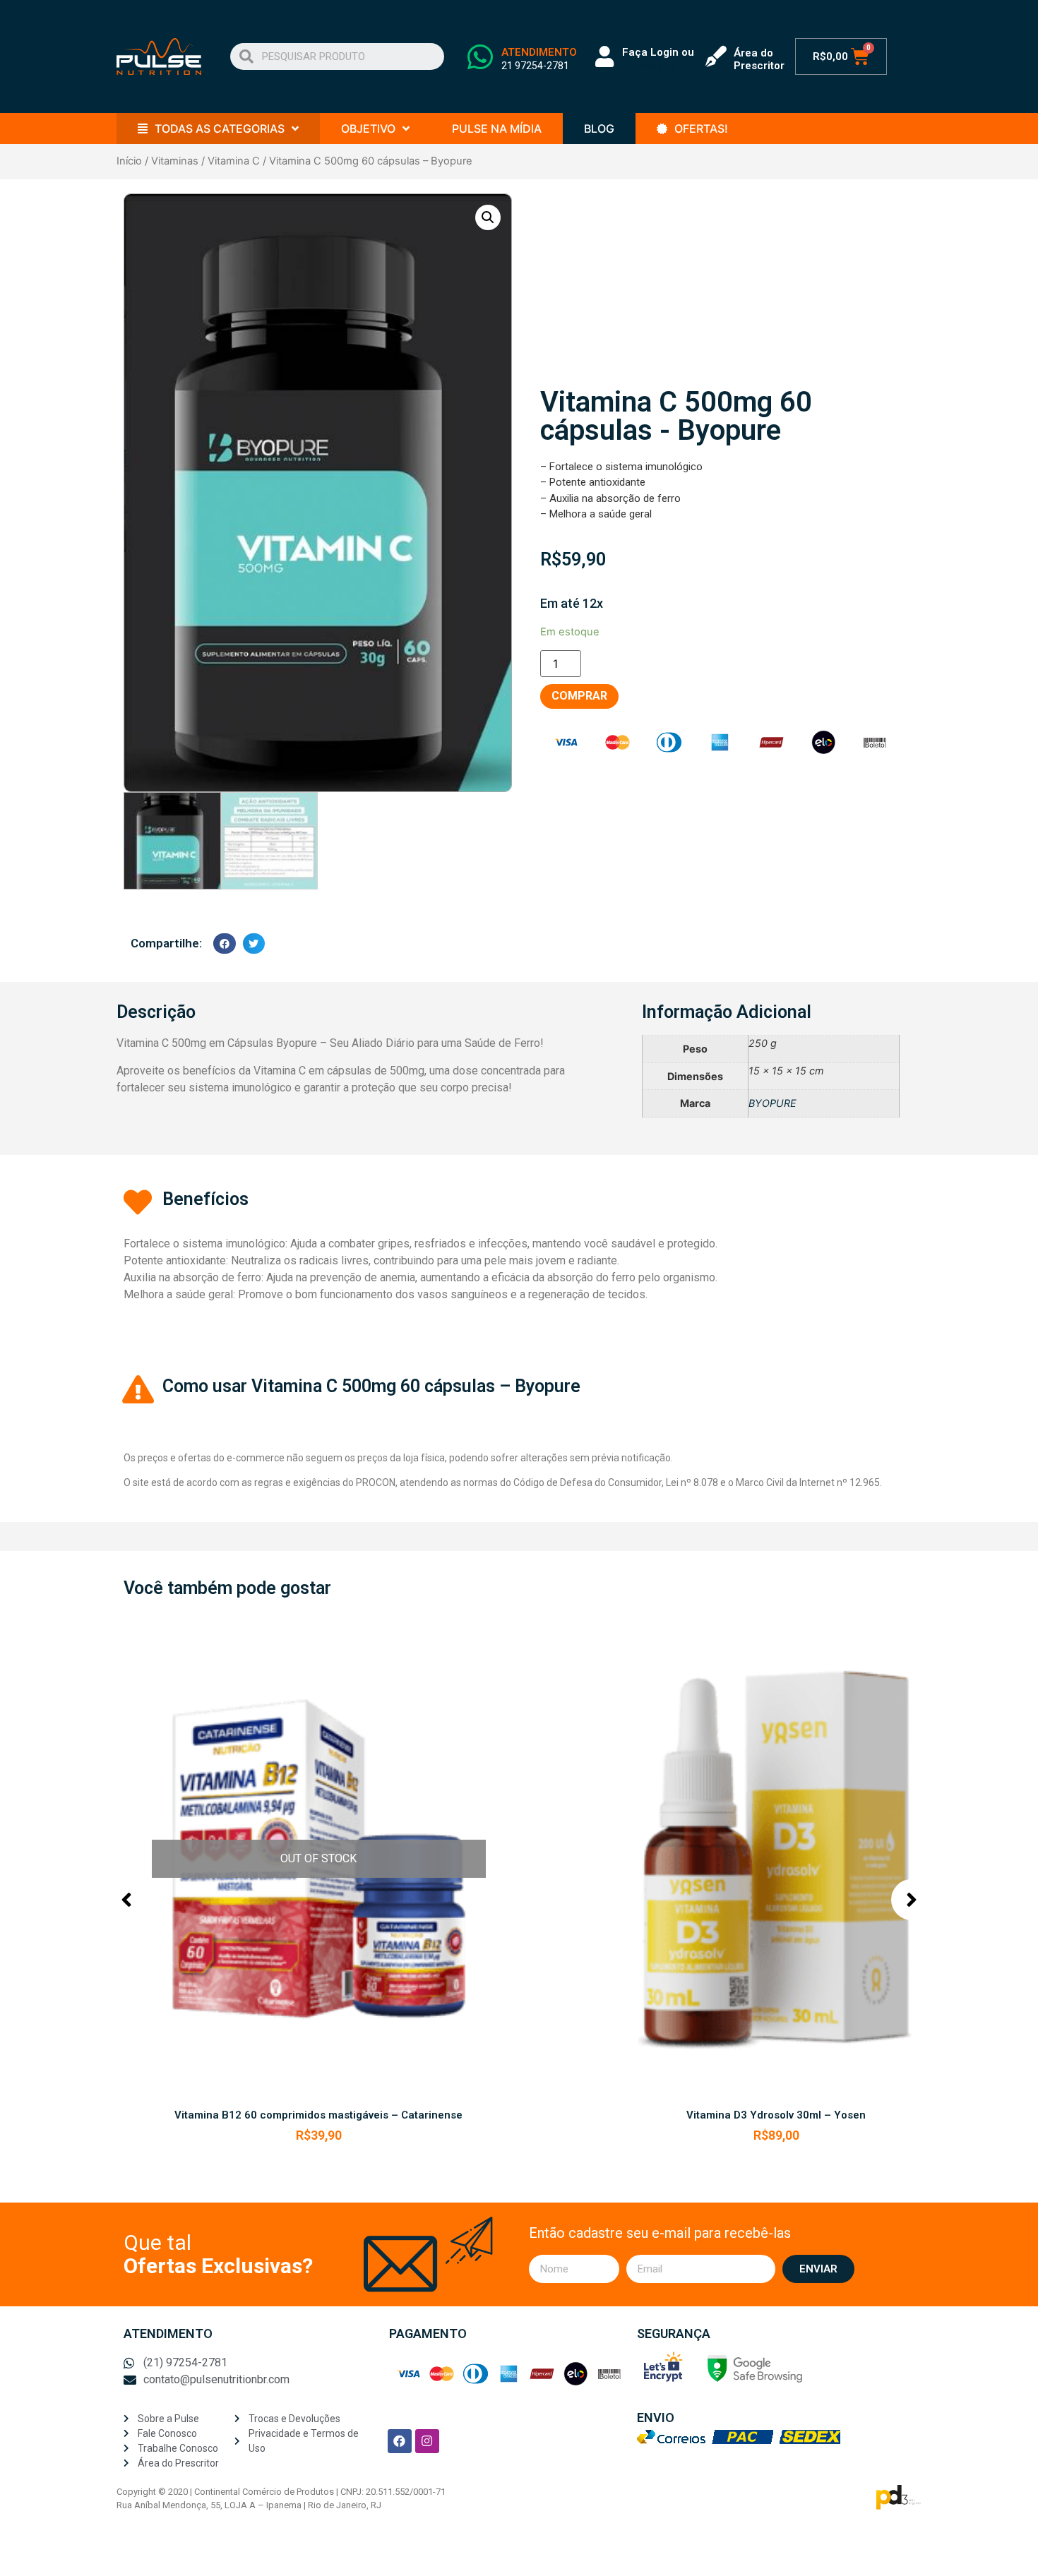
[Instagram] (427, 2441)
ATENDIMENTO (539, 52)
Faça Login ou (658, 52)
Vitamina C (234, 161)
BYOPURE (772, 1103)
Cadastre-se (650, 66)
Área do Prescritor (759, 59)
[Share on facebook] (225, 943)
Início (129, 161)
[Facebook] (400, 2441)
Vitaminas (175, 161)
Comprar (579, 696)
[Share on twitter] (254, 943)
